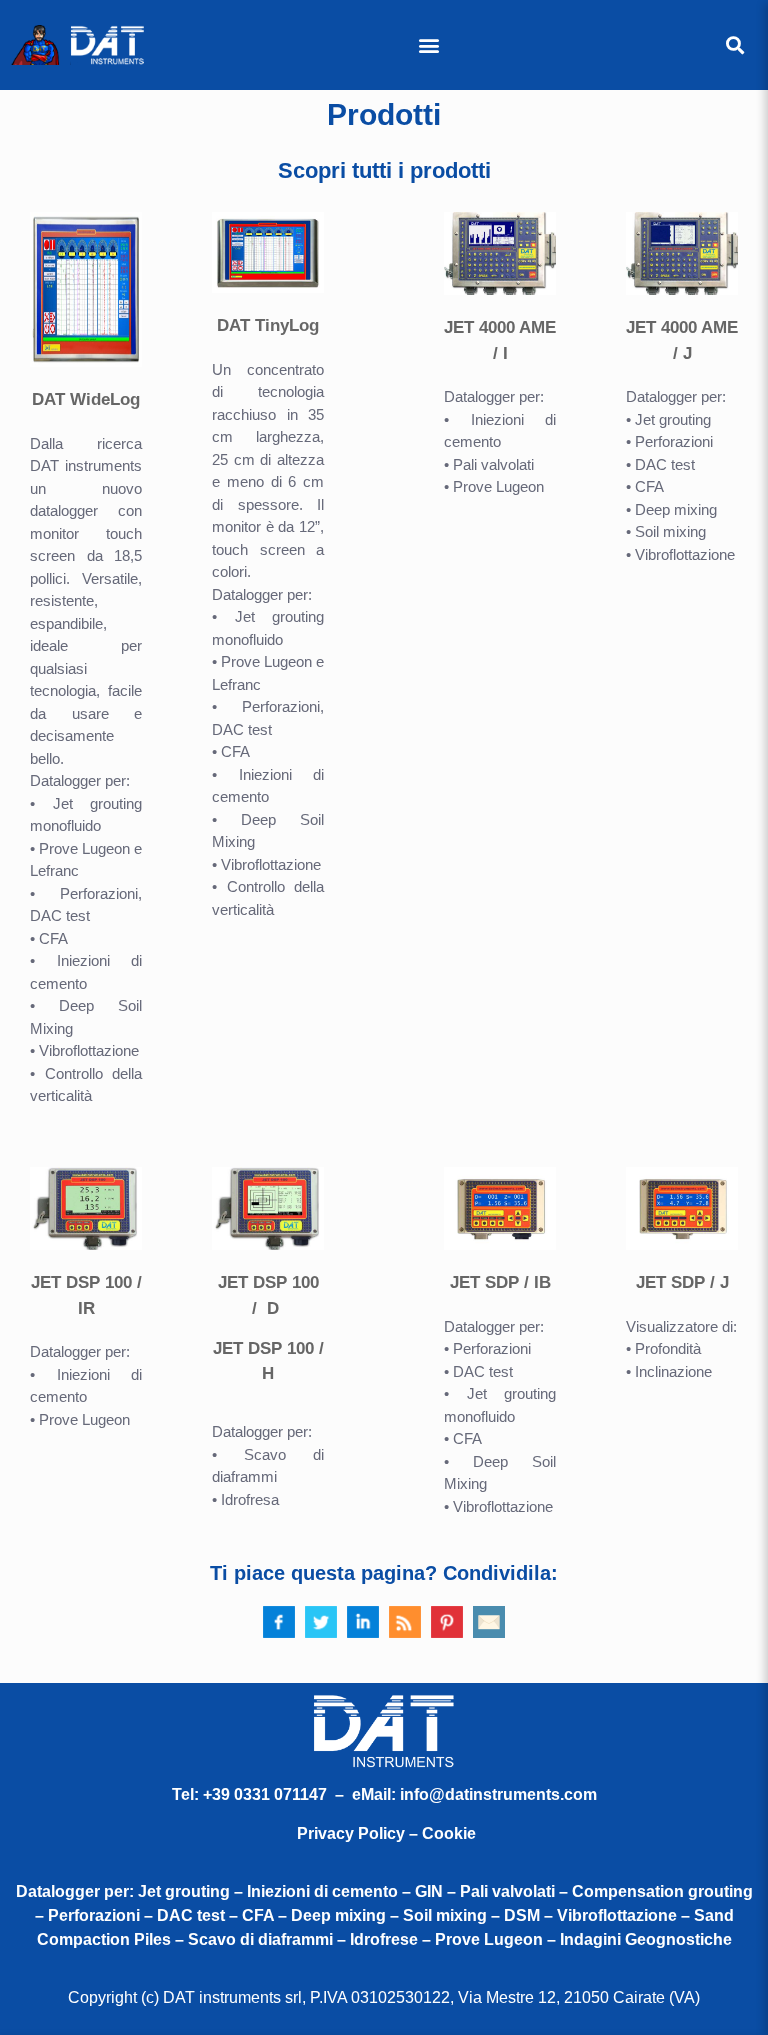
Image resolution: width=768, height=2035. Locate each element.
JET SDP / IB (500, 1282)
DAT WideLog (86, 399)
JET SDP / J (682, 1282)
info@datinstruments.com (498, 1794)
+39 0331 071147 (265, 1794)
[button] (428, 45)
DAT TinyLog (268, 325)
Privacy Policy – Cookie (386, 1833)
